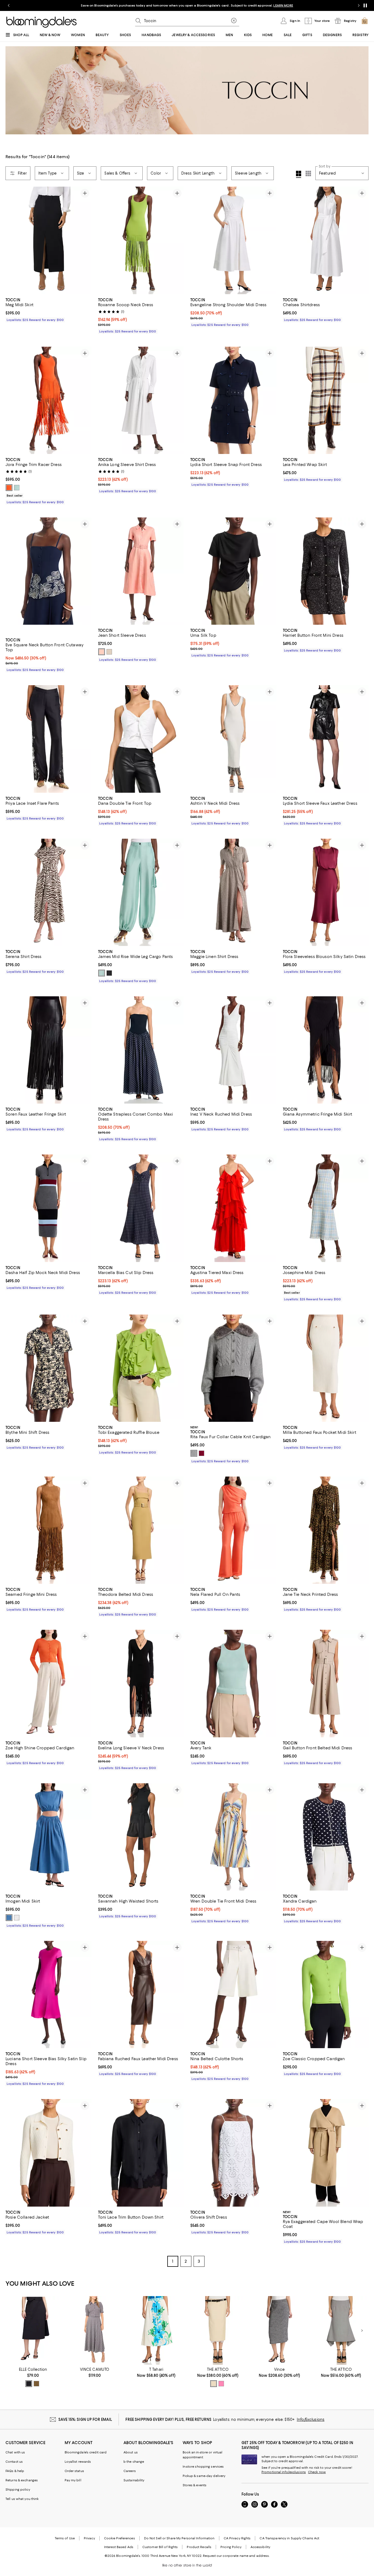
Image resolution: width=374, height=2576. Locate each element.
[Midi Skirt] (33, 2330)
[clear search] (234, 21)
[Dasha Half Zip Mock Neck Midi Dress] (48, 1208)
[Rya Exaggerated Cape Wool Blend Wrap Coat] (326, 2153)
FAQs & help (15, 2471)
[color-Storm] (194, 1453)
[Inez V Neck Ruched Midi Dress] (233, 1050)
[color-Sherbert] (102, 652)
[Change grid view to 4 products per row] (299, 174)
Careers (130, 2471)
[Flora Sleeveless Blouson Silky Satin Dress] (326, 892)
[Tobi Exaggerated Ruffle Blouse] (141, 1368)
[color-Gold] (36, 2384)
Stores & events (195, 2485)
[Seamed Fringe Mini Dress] (48, 1530)
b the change (134, 2462)
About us (131, 2452)
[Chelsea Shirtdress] (326, 240)
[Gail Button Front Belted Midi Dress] (326, 1683)
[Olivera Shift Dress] (233, 2153)
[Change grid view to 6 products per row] (308, 173)
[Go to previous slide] (9, 5)
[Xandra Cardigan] (326, 1837)
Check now (317, 2472)
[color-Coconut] (17, 1918)
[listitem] (187, 5)
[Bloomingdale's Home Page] (41, 22)
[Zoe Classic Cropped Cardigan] (326, 1995)
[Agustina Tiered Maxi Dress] (233, 1208)
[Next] (85, 240)
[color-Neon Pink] (221, 2384)
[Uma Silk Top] (233, 571)
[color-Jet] (109, 973)
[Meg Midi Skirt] (48, 240)
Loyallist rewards (78, 2462)
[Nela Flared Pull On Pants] (233, 1530)
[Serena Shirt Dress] (48, 892)
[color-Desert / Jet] (109, 652)
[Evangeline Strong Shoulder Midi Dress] (233, 240)
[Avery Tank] (233, 1683)
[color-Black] (29, 2384)
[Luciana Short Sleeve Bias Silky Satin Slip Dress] (48, 1995)
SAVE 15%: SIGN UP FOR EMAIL (85, 2419)
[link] (48, 309)
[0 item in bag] (365, 21)
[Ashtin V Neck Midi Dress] (233, 739)
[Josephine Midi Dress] (326, 1208)
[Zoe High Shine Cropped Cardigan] (48, 1683)
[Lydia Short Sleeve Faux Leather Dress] (326, 739)
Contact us (14, 2462)
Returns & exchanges (22, 2480)
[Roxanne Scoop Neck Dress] (141, 240)
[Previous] (12, 240)
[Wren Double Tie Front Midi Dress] (233, 1837)
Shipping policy (18, 2490)
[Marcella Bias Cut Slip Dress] (141, 1208)
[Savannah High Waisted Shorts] (141, 1837)
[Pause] (365, 5)
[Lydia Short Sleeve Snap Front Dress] (233, 400)
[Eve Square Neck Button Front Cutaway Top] (48, 576)
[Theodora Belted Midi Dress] (141, 1530)
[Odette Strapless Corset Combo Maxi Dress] (141, 1050)
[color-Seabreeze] (102, 973)
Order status (74, 2471)
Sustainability (134, 2480)
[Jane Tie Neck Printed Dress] (326, 1530)
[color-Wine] (202, 1453)
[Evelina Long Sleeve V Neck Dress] (141, 1683)
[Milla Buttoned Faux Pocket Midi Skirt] (326, 1368)
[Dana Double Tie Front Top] (141, 739)
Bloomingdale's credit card (86, 2452)
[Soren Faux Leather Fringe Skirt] (48, 1050)
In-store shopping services (203, 2467)
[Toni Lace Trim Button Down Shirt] (141, 2153)
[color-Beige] (214, 2384)
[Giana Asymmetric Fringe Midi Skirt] (326, 1050)
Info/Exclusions (311, 2419)
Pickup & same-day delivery (204, 2476)
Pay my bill (73, 2480)
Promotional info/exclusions (284, 2472)
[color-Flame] (9, 488)
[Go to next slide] (359, 5)
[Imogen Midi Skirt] (48, 1837)
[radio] (9, 488)
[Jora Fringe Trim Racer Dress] (48, 400)
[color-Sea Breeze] (17, 488)
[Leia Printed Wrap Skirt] (326, 400)
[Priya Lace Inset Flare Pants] (48, 739)
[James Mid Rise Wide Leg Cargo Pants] (141, 892)
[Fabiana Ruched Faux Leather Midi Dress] (141, 1995)
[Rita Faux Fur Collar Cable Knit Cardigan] (233, 1368)
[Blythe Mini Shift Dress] (48, 1368)
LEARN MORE (283, 5)
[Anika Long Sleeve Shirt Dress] (141, 400)
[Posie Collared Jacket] (48, 2153)
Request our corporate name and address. (236, 2556)
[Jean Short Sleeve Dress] (141, 571)
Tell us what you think (22, 2499)
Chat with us (15, 2452)
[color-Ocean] (9, 1918)
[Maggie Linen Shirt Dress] (233, 892)
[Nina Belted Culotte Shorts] (233, 1995)
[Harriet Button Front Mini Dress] (326, 571)
